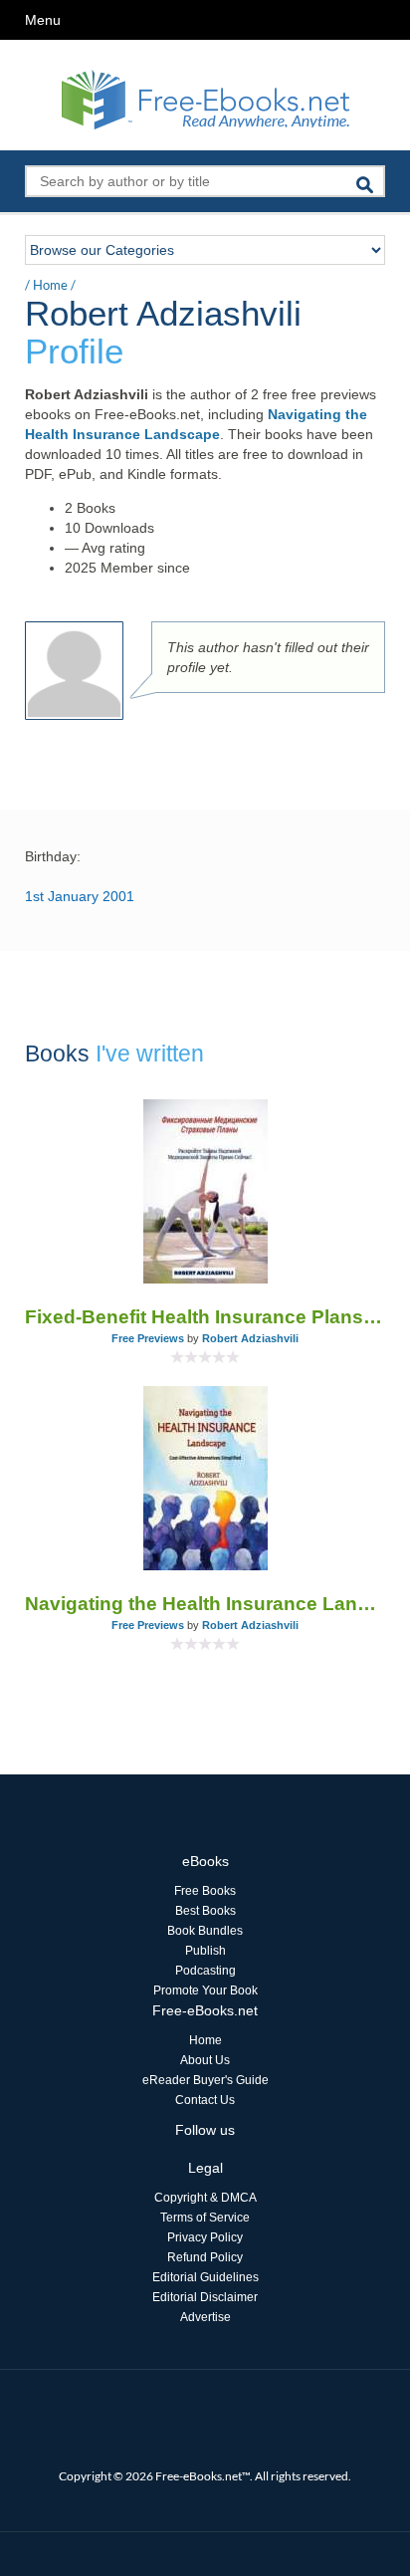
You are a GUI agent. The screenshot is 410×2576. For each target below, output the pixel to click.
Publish (205, 1951)
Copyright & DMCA (205, 2198)
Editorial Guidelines (205, 2277)
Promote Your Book (205, 1991)
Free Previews (148, 1338)
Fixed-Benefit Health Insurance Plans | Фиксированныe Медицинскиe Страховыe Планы (205, 1317)
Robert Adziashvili (250, 1338)
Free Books (205, 1891)
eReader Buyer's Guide (205, 2080)
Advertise (205, 2317)
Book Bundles (205, 1931)
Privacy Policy (205, 2237)
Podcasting (205, 1971)
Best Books (205, 1911)
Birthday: (53, 856)
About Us (205, 2060)
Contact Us (205, 2100)
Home (50, 285)
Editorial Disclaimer (205, 2297)
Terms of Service (205, 2218)
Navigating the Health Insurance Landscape (205, 1604)
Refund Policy (205, 2257)
